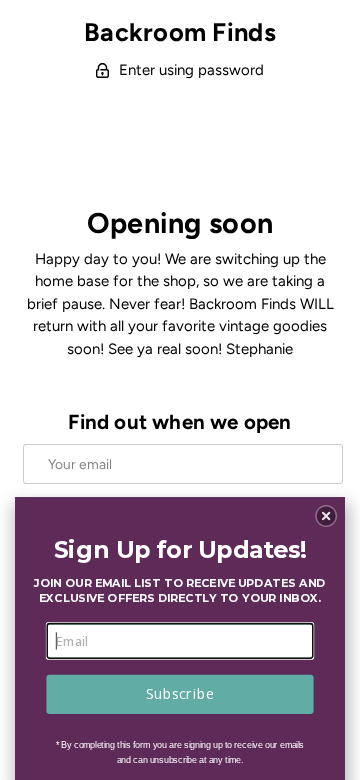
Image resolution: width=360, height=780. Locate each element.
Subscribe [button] (180, 693)
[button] (326, 516)
